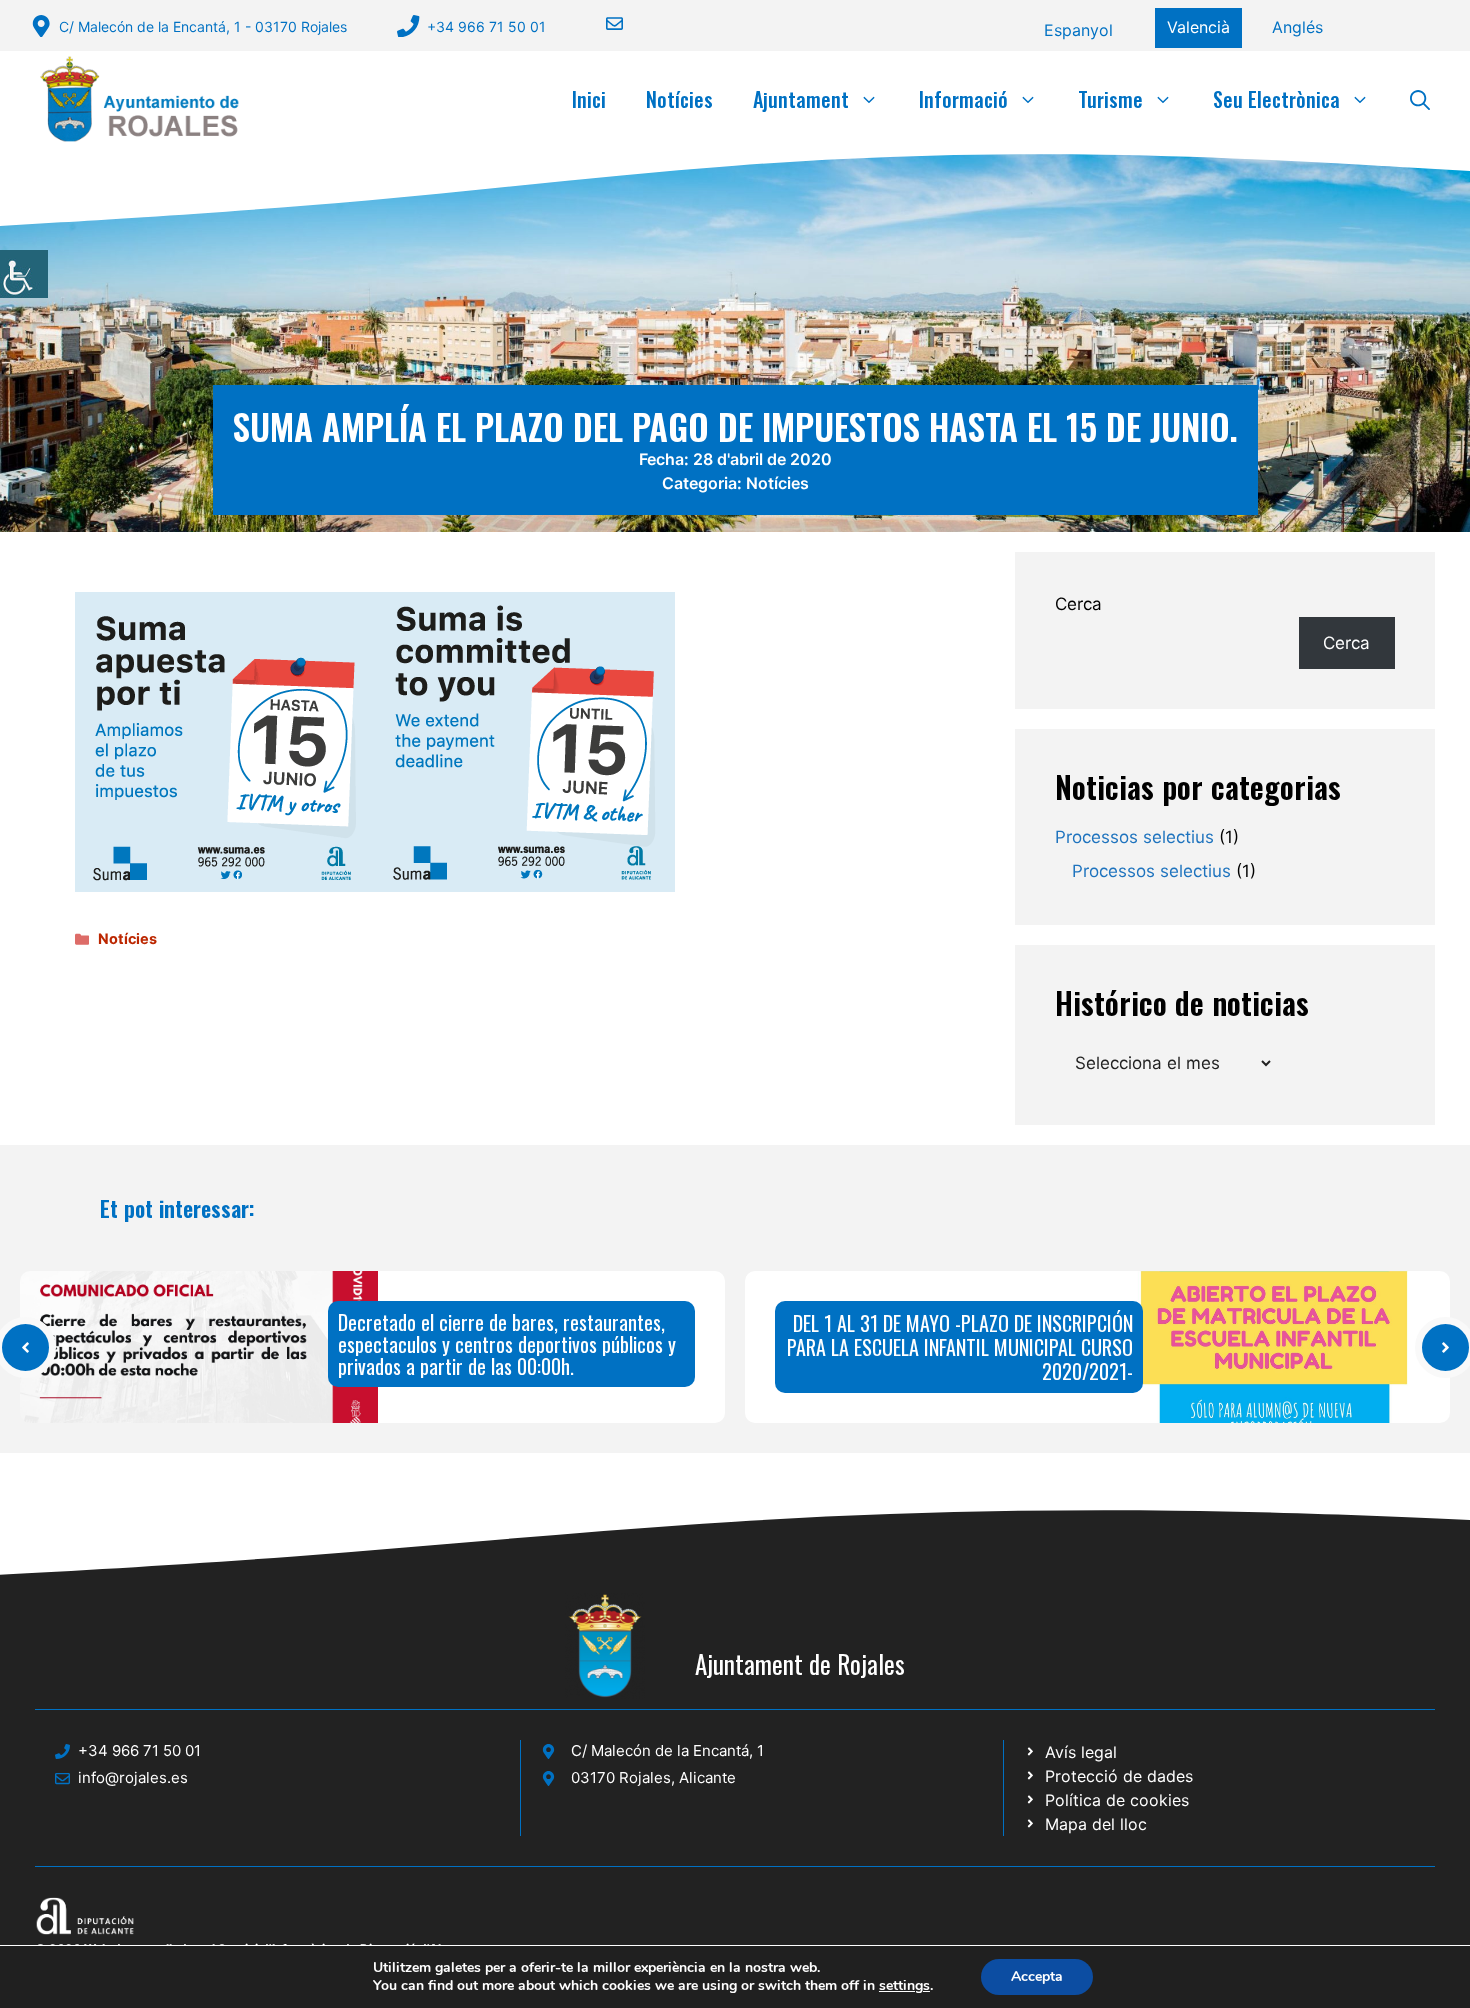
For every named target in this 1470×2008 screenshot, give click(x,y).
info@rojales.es (133, 1777)
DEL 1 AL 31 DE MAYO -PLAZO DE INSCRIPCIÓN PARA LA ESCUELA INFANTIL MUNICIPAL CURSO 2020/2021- (960, 1347)
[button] (1420, 99)
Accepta (1037, 1976)
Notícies (679, 99)
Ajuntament (801, 99)
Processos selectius (1134, 837)
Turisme (1110, 99)
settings (904, 1986)
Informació (963, 99)
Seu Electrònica (1276, 99)
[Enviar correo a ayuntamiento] (602, 23)
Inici (589, 99)
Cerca (1078, 604)
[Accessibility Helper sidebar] (24, 274)
